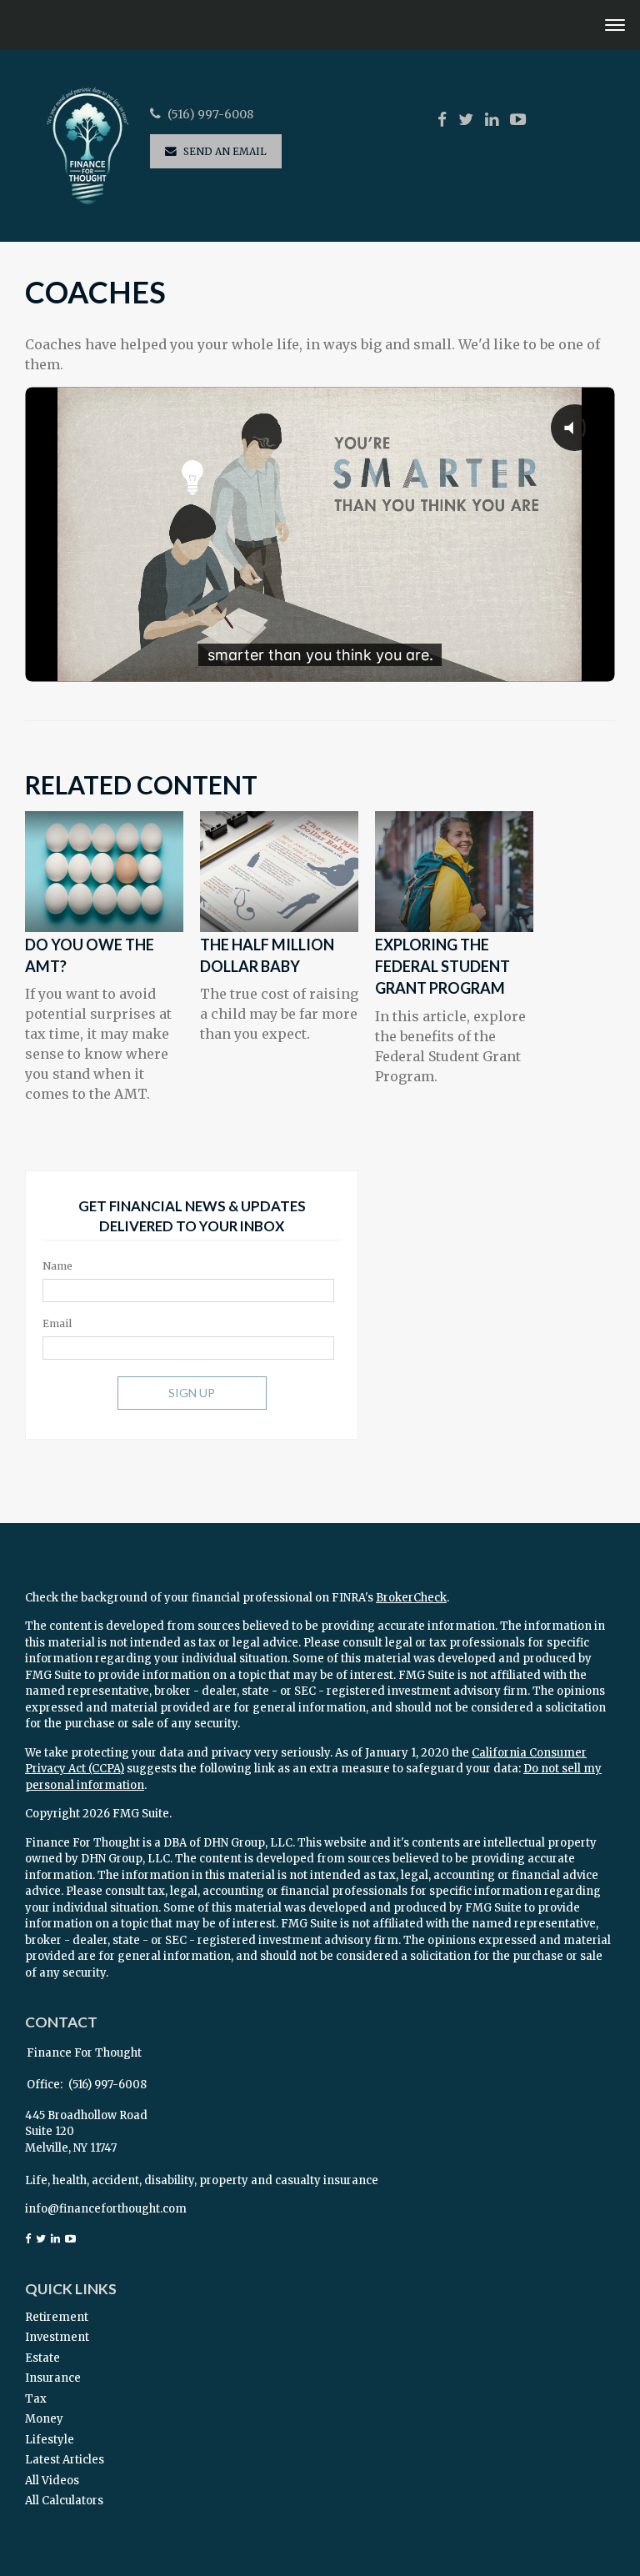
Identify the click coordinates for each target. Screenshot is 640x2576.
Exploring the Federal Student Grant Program (442, 967)
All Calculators (64, 2501)
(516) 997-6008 (210, 115)
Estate (42, 2358)
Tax (36, 2399)
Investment (57, 2337)
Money (44, 2419)
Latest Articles (65, 2460)
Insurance (53, 2378)
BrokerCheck (411, 1598)
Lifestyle (50, 2440)
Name (57, 1266)
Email (57, 1323)
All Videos (52, 2481)
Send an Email (225, 151)
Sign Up (192, 1393)
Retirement (57, 2317)
